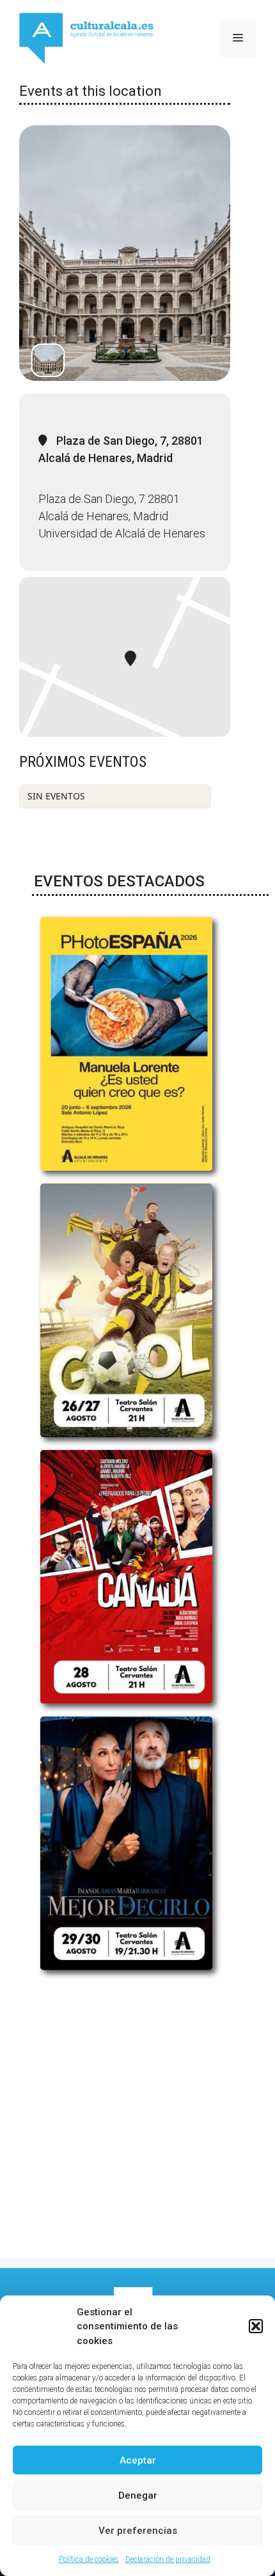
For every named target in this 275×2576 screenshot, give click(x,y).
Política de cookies (89, 2559)
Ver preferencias (138, 2531)
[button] (256, 2326)
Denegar (138, 2495)
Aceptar (138, 2460)
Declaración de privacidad (168, 2559)
